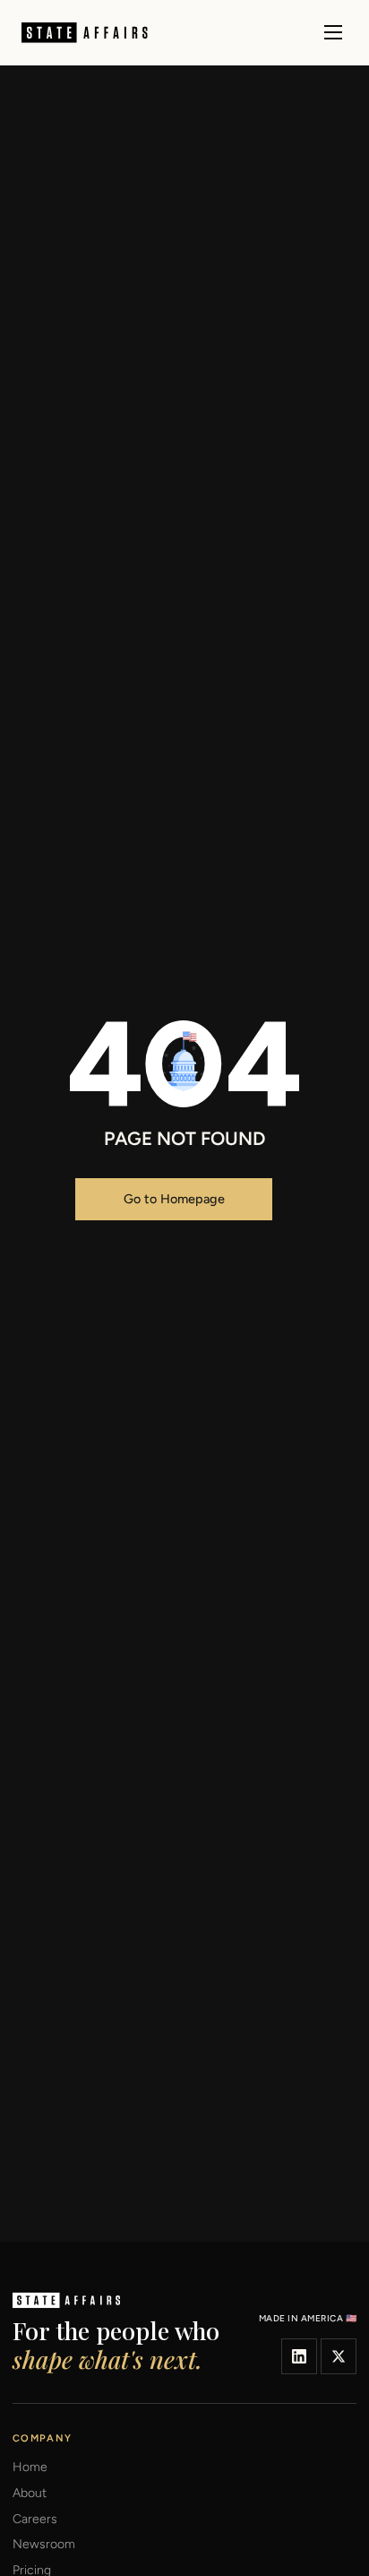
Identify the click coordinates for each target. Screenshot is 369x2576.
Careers (35, 2520)
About (30, 2494)
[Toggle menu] (333, 32)
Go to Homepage (174, 1199)
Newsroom (44, 2545)
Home (30, 2468)
